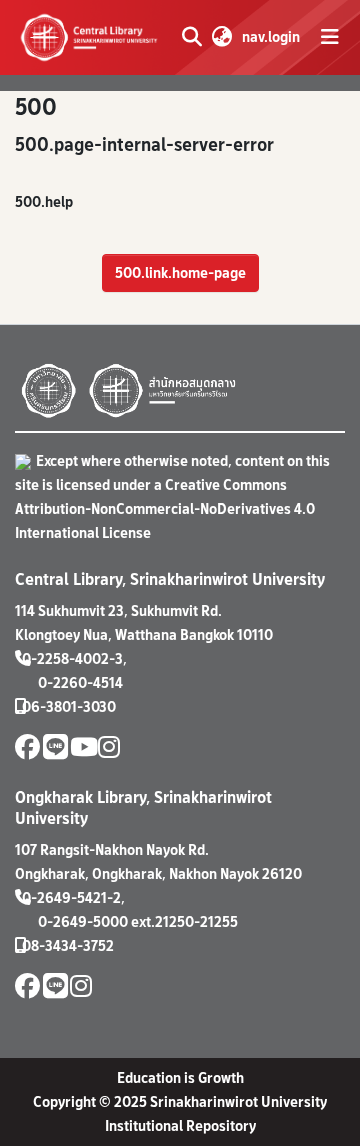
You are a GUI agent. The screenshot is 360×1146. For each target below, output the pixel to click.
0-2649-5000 (83, 921)
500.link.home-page (180, 272)
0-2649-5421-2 (71, 897)
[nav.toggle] (330, 37)
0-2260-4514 (80, 682)
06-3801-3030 (69, 706)
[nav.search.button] (191, 37)
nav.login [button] (272, 36)
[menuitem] (221, 37)
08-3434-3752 (68, 945)
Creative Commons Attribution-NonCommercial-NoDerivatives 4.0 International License (165, 508)
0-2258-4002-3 (72, 658)
